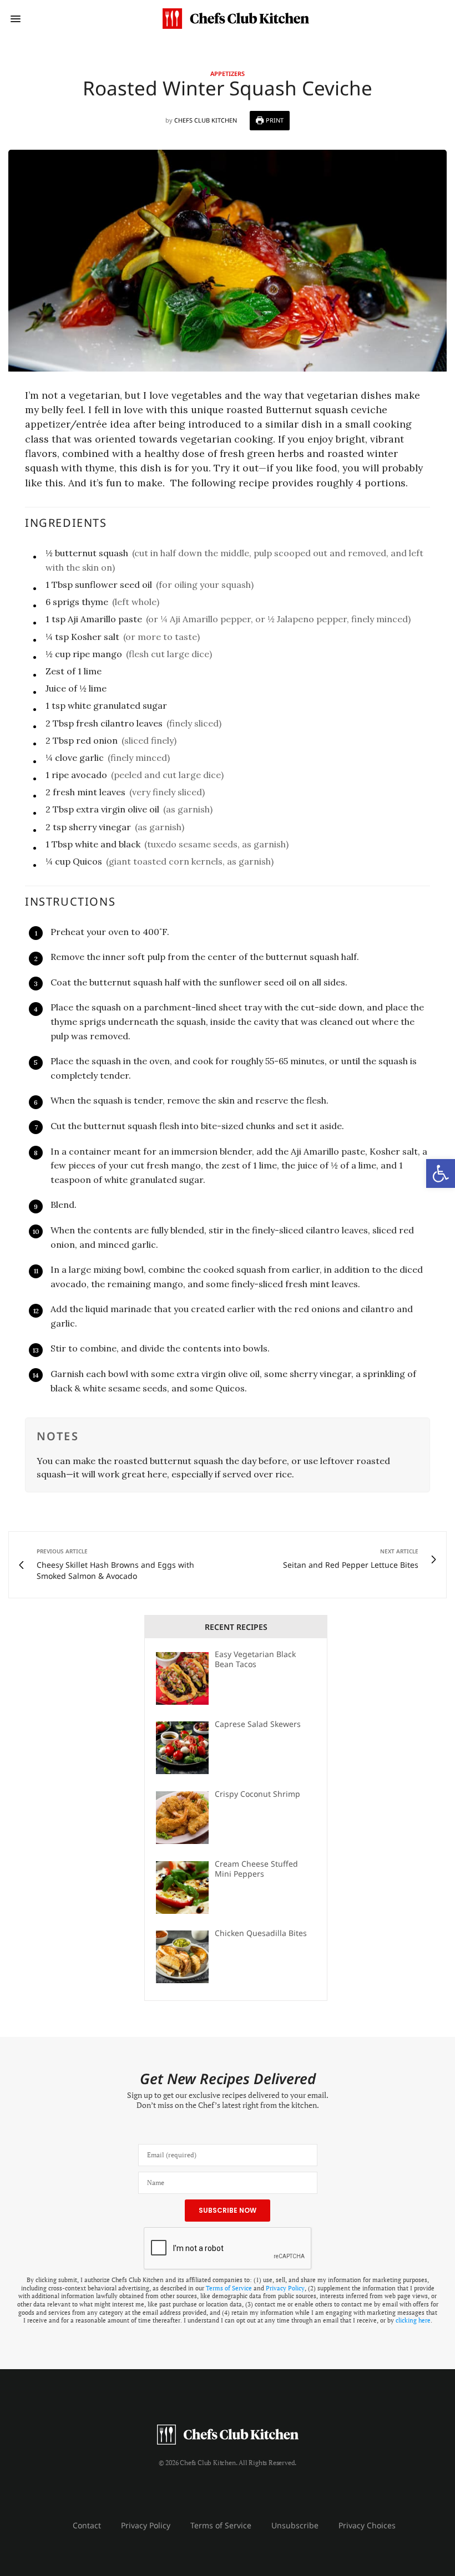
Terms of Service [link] (229, 2288)
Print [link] (274, 120)
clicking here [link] (413, 2320)
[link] (441, 1173)
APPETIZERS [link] (228, 73)
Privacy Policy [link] (285, 2288)
